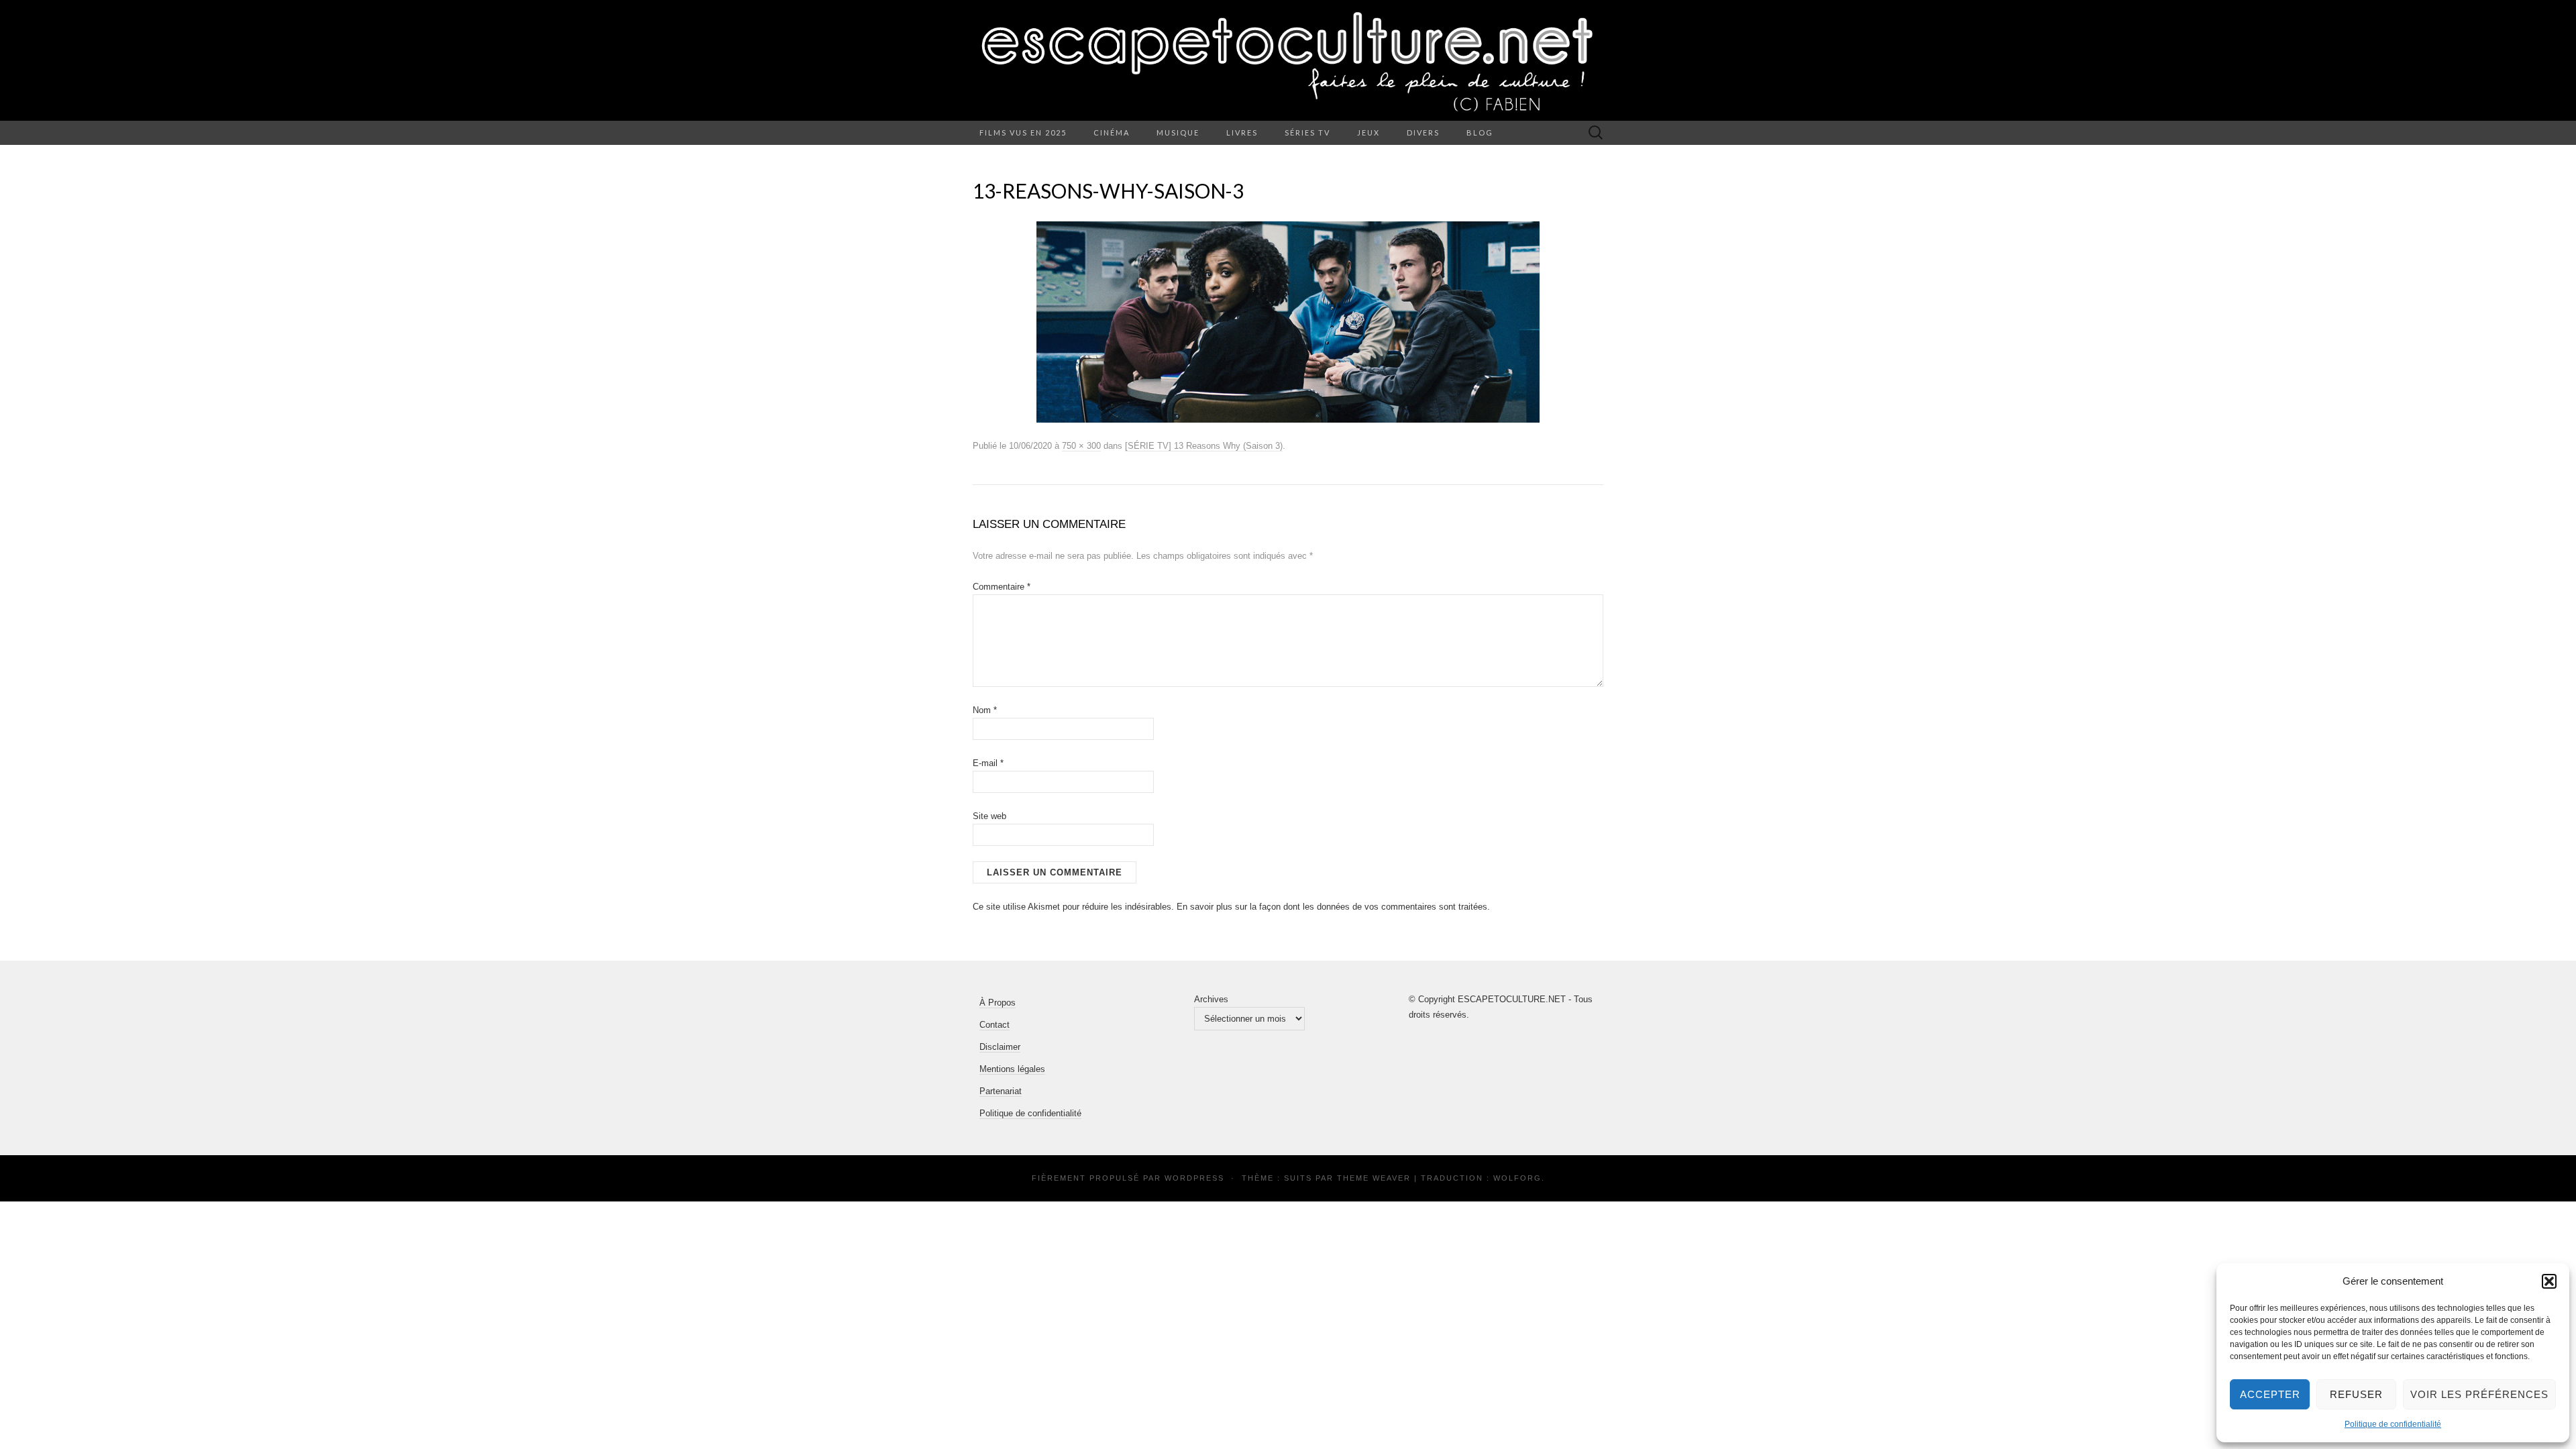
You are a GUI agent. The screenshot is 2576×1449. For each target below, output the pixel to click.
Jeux (1368, 132)
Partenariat (1001, 1091)
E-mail (988, 763)
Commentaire (1002, 587)
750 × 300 (1081, 446)
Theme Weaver (1374, 1178)
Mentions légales (1012, 1069)
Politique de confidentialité (2393, 1424)
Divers (1423, 132)
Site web (989, 816)
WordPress (1194, 1178)
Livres (1242, 132)
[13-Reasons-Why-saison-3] (1288, 321)
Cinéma (1112, 132)
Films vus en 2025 (1023, 132)
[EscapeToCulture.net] (1288, 60)
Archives (1211, 999)
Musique (1178, 132)
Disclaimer (1000, 1047)
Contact (995, 1025)
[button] (2549, 1281)
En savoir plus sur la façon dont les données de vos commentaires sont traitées (1332, 907)
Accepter (2270, 1394)
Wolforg (1517, 1178)
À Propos (998, 1003)
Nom (985, 710)
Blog (1480, 132)
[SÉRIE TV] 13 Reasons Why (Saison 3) (1204, 446)
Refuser (2356, 1394)
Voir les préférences (2479, 1394)
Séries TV (1307, 132)
